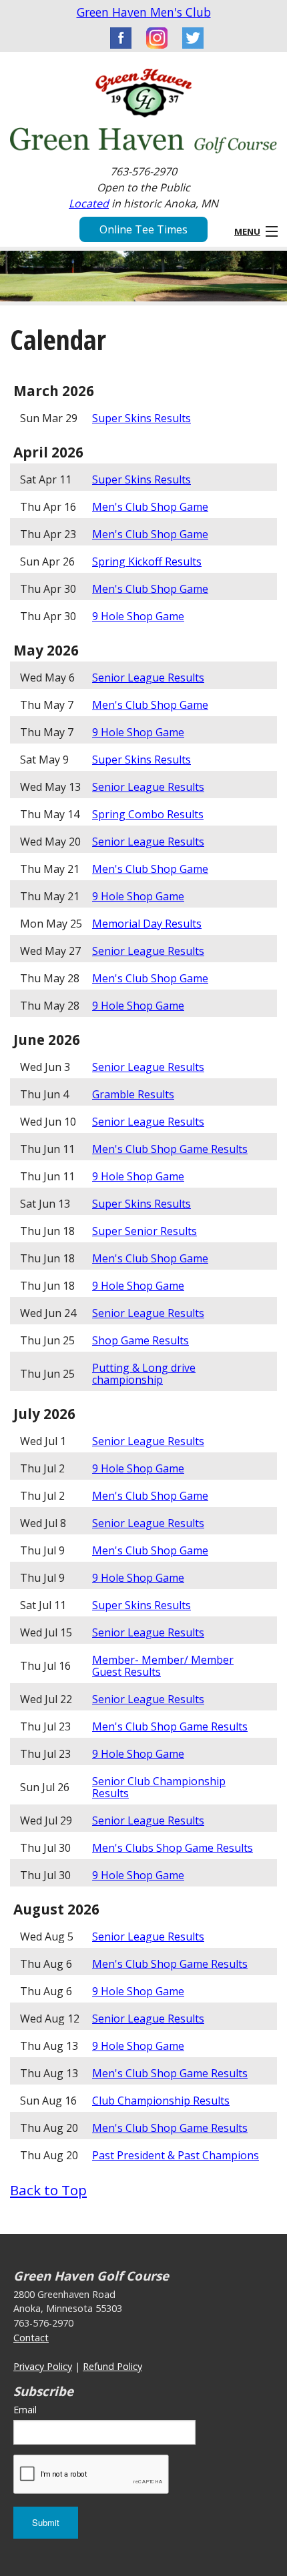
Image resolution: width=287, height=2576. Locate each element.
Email (25, 2410)
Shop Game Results (140, 1340)
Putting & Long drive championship (144, 1374)
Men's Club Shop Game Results (170, 1149)
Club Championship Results (161, 2101)
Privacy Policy (43, 2366)
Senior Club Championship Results (159, 1787)
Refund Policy (112, 2366)
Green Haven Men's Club (144, 12)
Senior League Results (148, 678)
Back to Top (48, 2190)
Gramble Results (133, 1094)
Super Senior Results (145, 1231)
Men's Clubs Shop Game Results (173, 1848)
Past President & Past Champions (176, 2155)
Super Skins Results (141, 418)
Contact (31, 2338)
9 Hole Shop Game (138, 616)
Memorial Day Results (147, 924)
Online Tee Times (143, 229)
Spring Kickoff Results (147, 561)
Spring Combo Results (148, 814)
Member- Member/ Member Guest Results (163, 1666)
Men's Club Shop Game (150, 507)
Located (89, 203)
